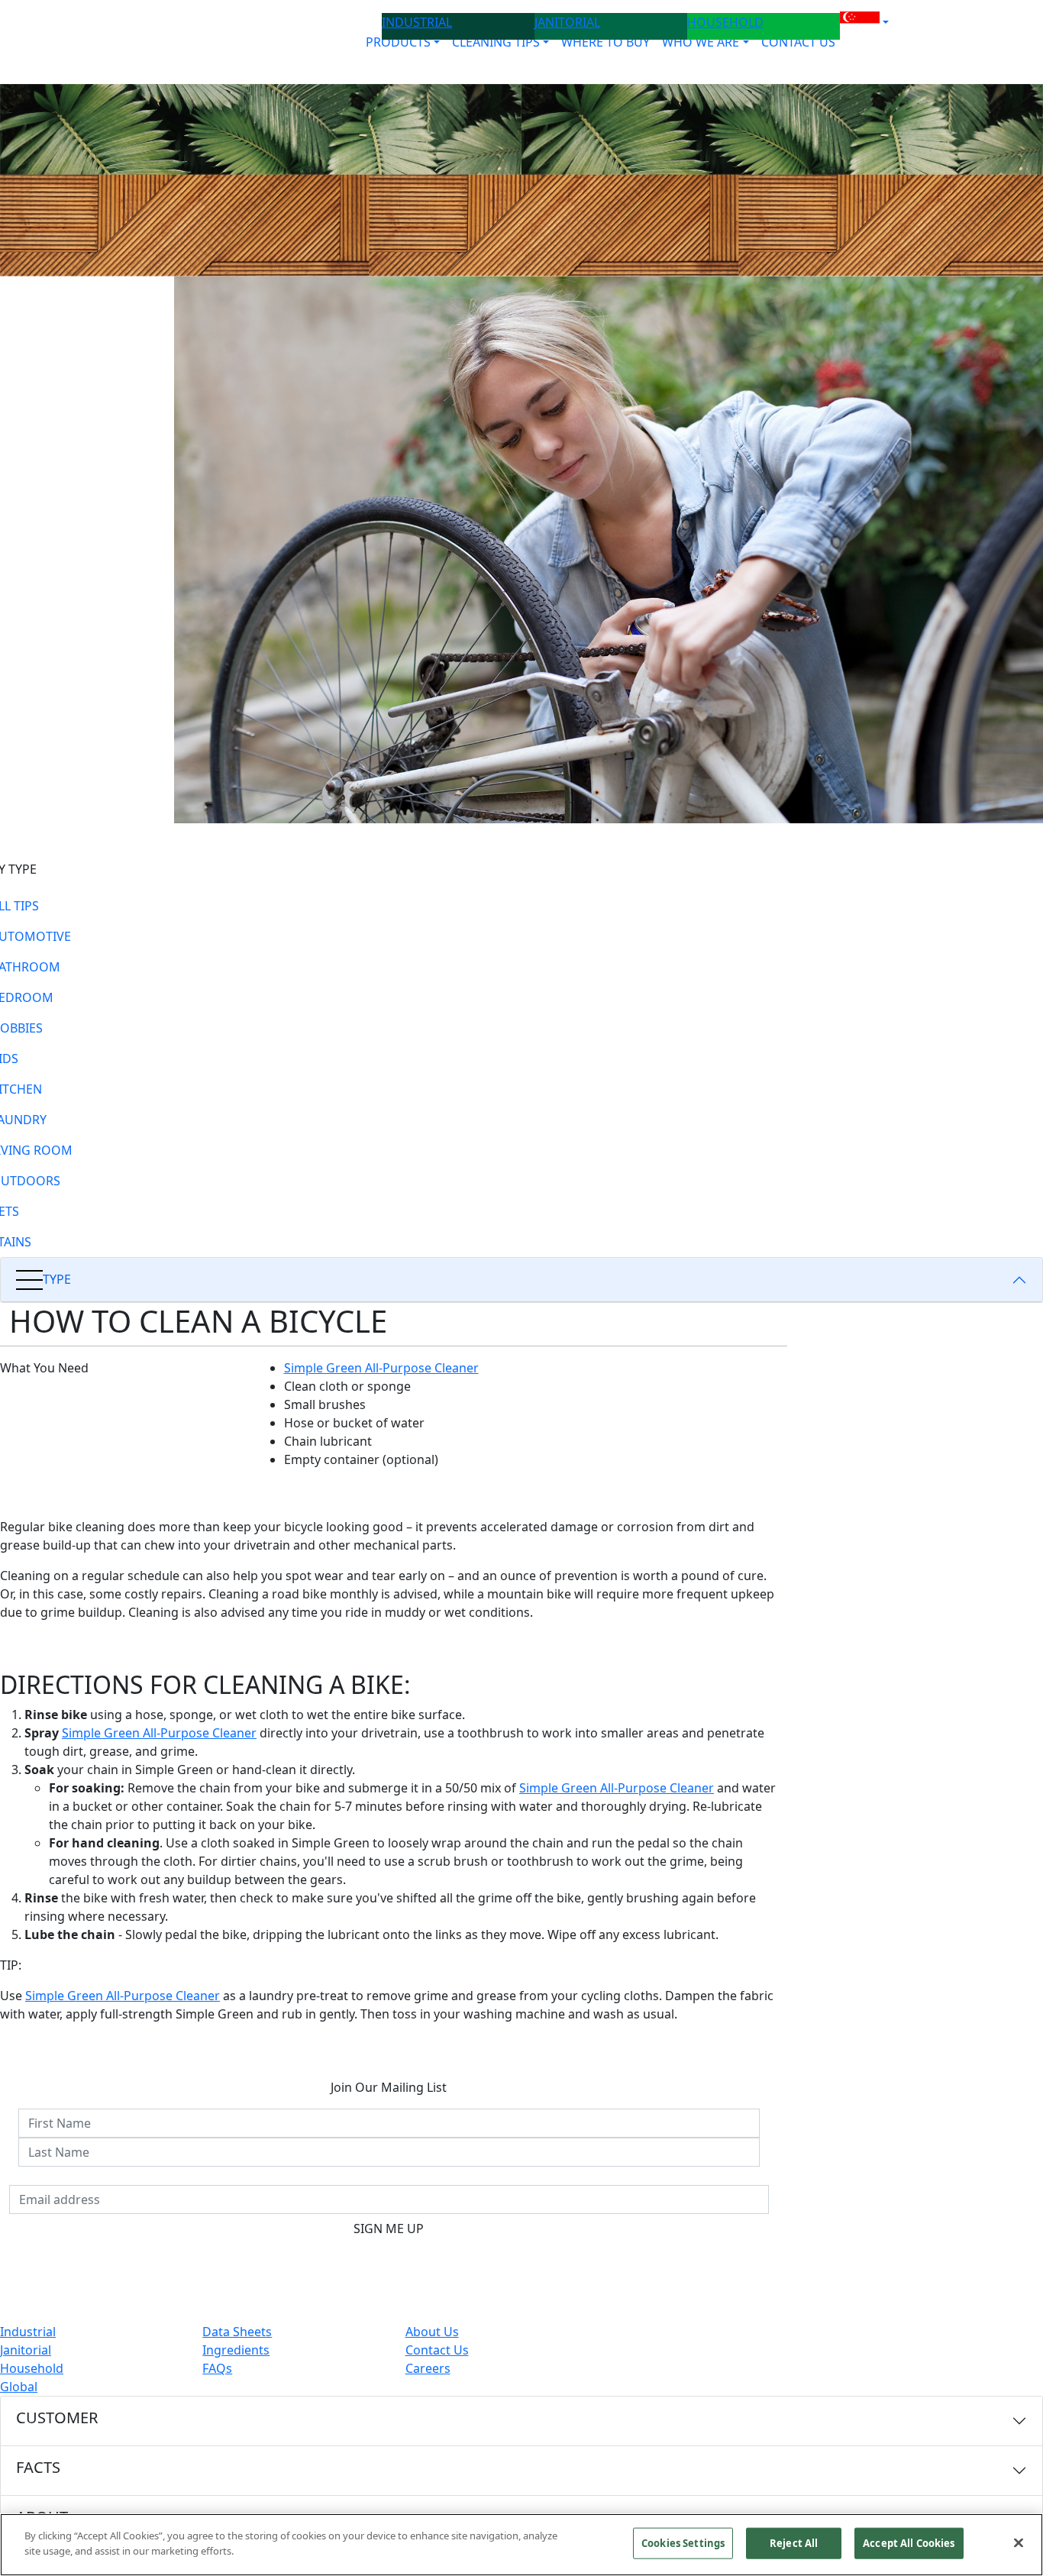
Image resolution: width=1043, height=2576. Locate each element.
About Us (432, 2332)
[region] (521, 2545)
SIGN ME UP (389, 2229)
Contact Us (437, 2350)
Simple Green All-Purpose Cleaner (381, 1368)
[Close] (1019, 2542)
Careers (428, 2368)
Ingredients (236, 2350)
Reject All (794, 2543)
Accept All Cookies (909, 2543)
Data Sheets (237, 2332)
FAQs (217, 2368)
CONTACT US (798, 42)
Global (19, 2387)
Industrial (28, 2332)
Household (32, 2368)
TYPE (57, 1279)
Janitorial (26, 2350)
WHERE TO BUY (605, 42)
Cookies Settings (683, 2543)
